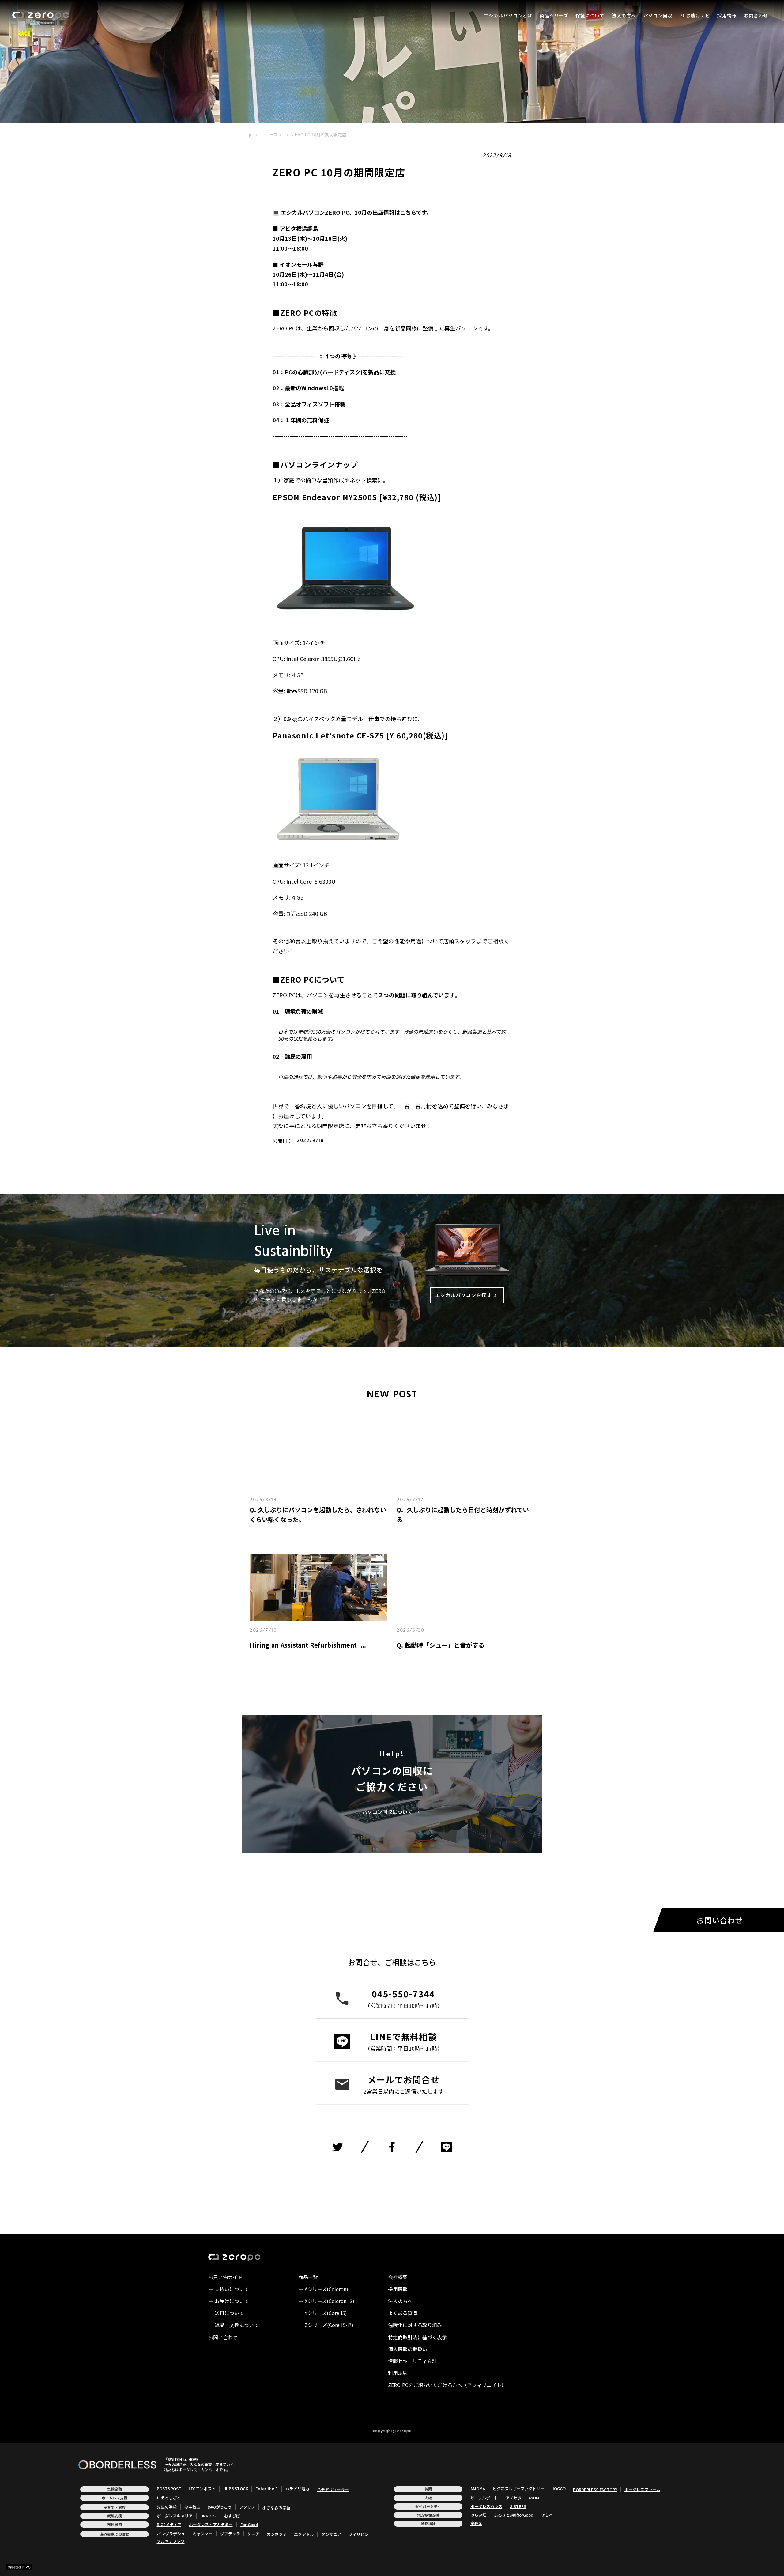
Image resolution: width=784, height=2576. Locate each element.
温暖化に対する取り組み (415, 2325)
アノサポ (513, 2498)
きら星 (547, 2515)
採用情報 (727, 15)
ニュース (269, 135)
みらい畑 (478, 2515)
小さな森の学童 (276, 2508)
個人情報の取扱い (408, 2349)
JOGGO (559, 2489)
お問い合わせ (223, 2337)
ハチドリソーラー (333, 2490)
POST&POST (169, 2489)
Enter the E (267, 2489)
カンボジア (277, 2534)
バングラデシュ (171, 2534)
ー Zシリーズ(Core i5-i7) (326, 2325)
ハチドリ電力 (297, 2489)
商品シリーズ (554, 15)
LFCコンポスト (202, 2489)
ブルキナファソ (171, 2541)
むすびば (232, 2516)
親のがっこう (220, 2507)
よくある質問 (403, 2313)
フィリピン (358, 2534)
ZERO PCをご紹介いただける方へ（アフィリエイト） (447, 2385)
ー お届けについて (229, 2301)
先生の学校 (167, 2507)
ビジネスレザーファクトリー (518, 2489)
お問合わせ (756, 15)
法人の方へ (624, 15)
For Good (249, 2525)
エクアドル (304, 2534)
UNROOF (208, 2516)
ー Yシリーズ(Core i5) (323, 2313)
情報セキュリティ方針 (412, 2361)
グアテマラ (230, 2534)
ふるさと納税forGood (514, 2515)
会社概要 (398, 2277)
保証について (590, 15)
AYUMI (535, 2498)
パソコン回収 (658, 15)
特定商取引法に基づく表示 (417, 2337)
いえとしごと (169, 2498)
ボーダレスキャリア (175, 2516)
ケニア (253, 2534)
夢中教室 (192, 2507)
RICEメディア (169, 2525)
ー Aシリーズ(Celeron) (323, 2289)
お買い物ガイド (225, 2277)
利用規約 (398, 2373)
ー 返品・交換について (234, 2325)
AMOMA (478, 2489)
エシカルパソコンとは (508, 15)
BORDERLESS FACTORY (595, 2490)
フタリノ (247, 2507)
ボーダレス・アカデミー (211, 2525)
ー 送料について (226, 2313)
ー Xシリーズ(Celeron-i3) (326, 2301)
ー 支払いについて (229, 2289)
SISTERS (518, 2506)
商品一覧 (308, 2277)
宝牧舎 (476, 2524)
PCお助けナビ (695, 15)
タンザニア (331, 2534)
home (250, 135)
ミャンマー (203, 2534)
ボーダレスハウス (486, 2506)
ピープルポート (484, 2498)
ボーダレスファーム (642, 2490)
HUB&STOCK (236, 2489)
